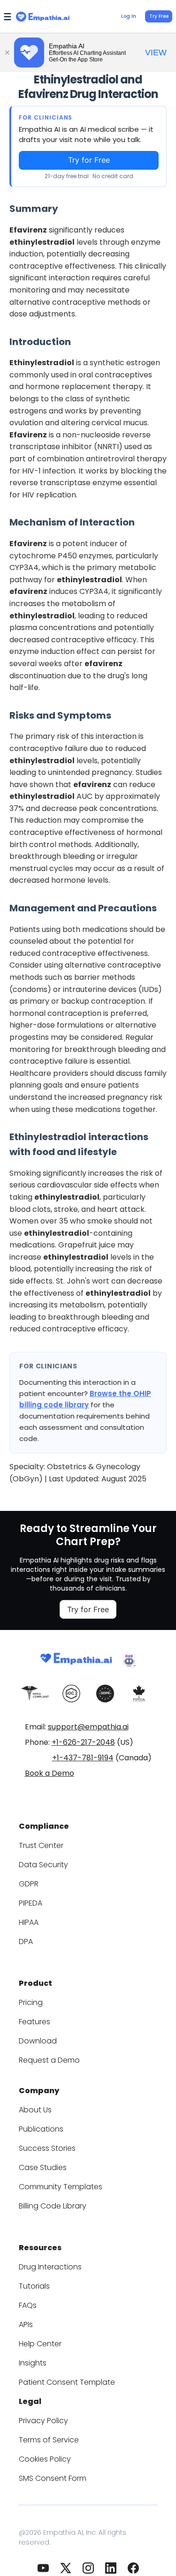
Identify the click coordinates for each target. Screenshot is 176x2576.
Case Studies (43, 2167)
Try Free (159, 16)
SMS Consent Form (53, 2478)
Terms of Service (49, 2440)
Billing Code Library (53, 2206)
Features (34, 2022)
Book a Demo (50, 1773)
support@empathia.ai (88, 1727)
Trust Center (41, 1845)
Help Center (40, 2344)
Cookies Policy (45, 2459)
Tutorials (34, 2286)
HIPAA (29, 1922)
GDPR (29, 1884)
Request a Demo (49, 2060)
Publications (41, 2129)
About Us (35, 2110)
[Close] (7, 53)
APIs (26, 2324)
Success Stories (47, 2148)
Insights (33, 2363)
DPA (26, 1941)
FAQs (28, 2305)
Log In (129, 16)
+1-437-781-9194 (83, 1758)
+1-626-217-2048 (83, 1742)
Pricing (31, 2002)
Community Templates (61, 2187)
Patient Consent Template (67, 2382)
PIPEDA (31, 1903)
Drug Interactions (50, 2267)
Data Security (43, 1865)
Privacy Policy (43, 2421)
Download (38, 2041)
